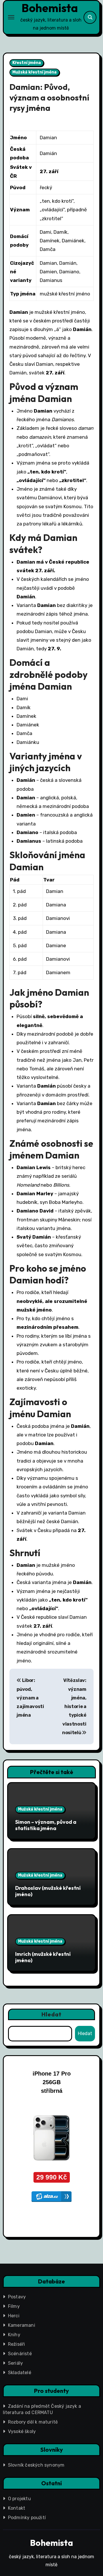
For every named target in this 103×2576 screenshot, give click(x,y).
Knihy (14, 2335)
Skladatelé (20, 2373)
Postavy (17, 2297)
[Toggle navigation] (11, 17)
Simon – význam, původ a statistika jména (46, 1825)
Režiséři (17, 2344)
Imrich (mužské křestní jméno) (43, 1957)
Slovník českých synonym (36, 2465)
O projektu (19, 2499)
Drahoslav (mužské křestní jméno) (48, 1891)
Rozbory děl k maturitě (33, 2422)
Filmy (14, 2306)
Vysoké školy (22, 2431)
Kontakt (17, 2508)
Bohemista (50, 8)
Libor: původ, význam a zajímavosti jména (30, 1698)
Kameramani (22, 2325)
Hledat (52, 2014)
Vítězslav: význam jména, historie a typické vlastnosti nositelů (74, 1706)
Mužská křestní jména (34, 72)
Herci (14, 2316)
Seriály (15, 2363)
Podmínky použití (27, 2518)
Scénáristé (20, 2354)
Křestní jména (27, 63)
